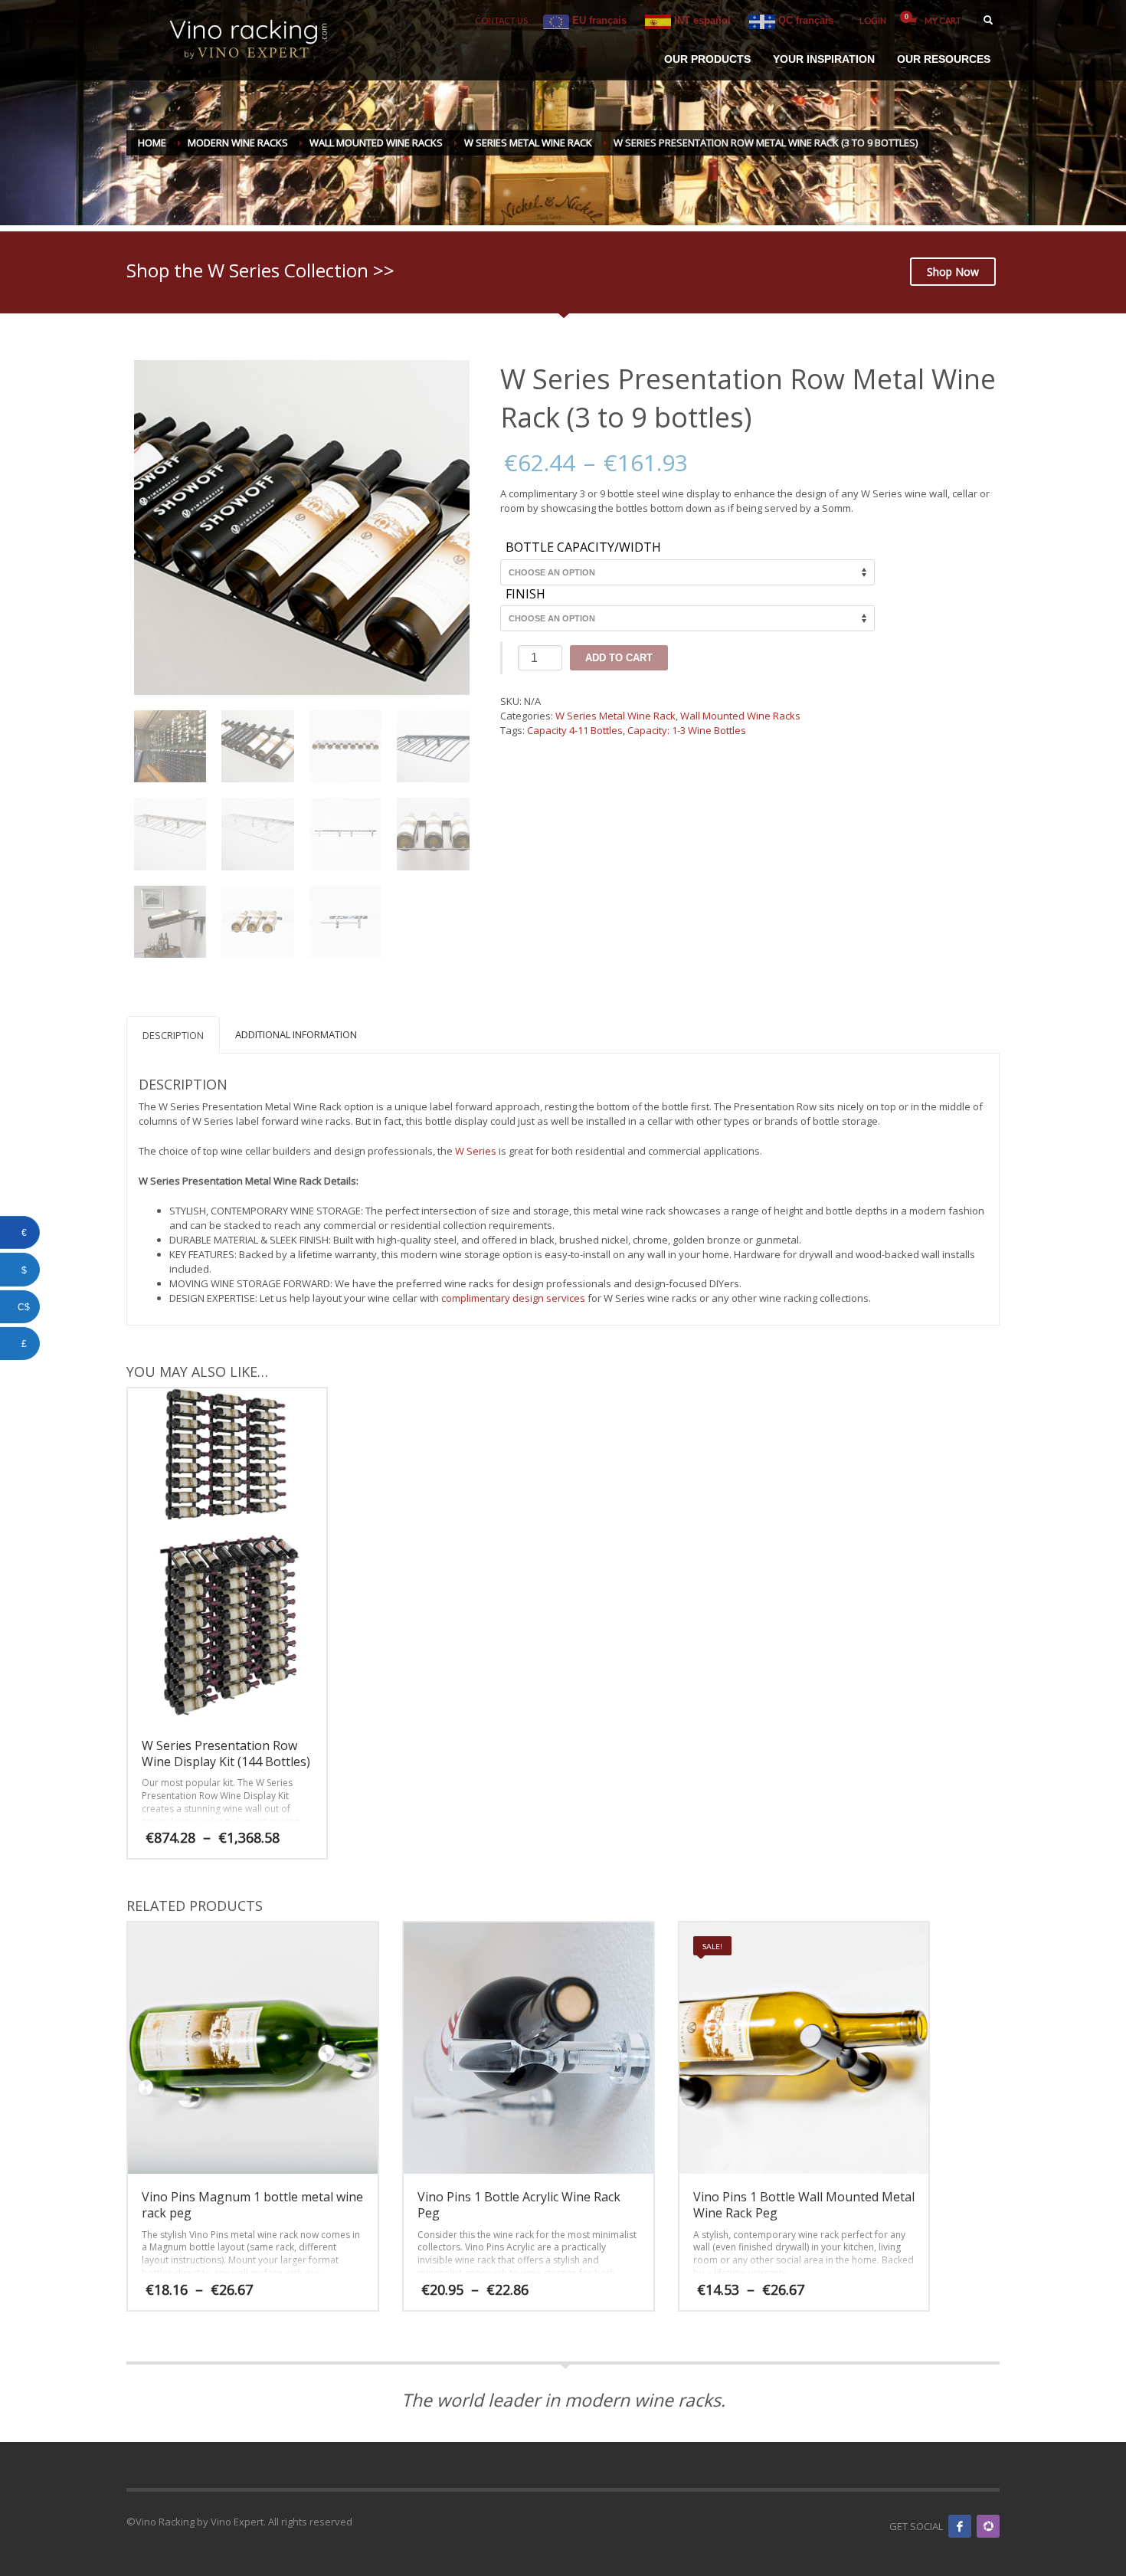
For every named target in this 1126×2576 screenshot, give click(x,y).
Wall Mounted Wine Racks (740, 716)
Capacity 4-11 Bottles (575, 730)
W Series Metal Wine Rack (615, 716)
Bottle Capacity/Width (583, 548)
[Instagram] (988, 2526)
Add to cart (619, 658)
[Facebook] (960, 2526)
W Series (476, 1151)
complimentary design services (513, 1298)
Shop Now (953, 272)
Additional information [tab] (296, 1034)
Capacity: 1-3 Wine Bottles (687, 730)
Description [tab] (173, 1035)
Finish (525, 595)
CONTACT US (501, 20)
